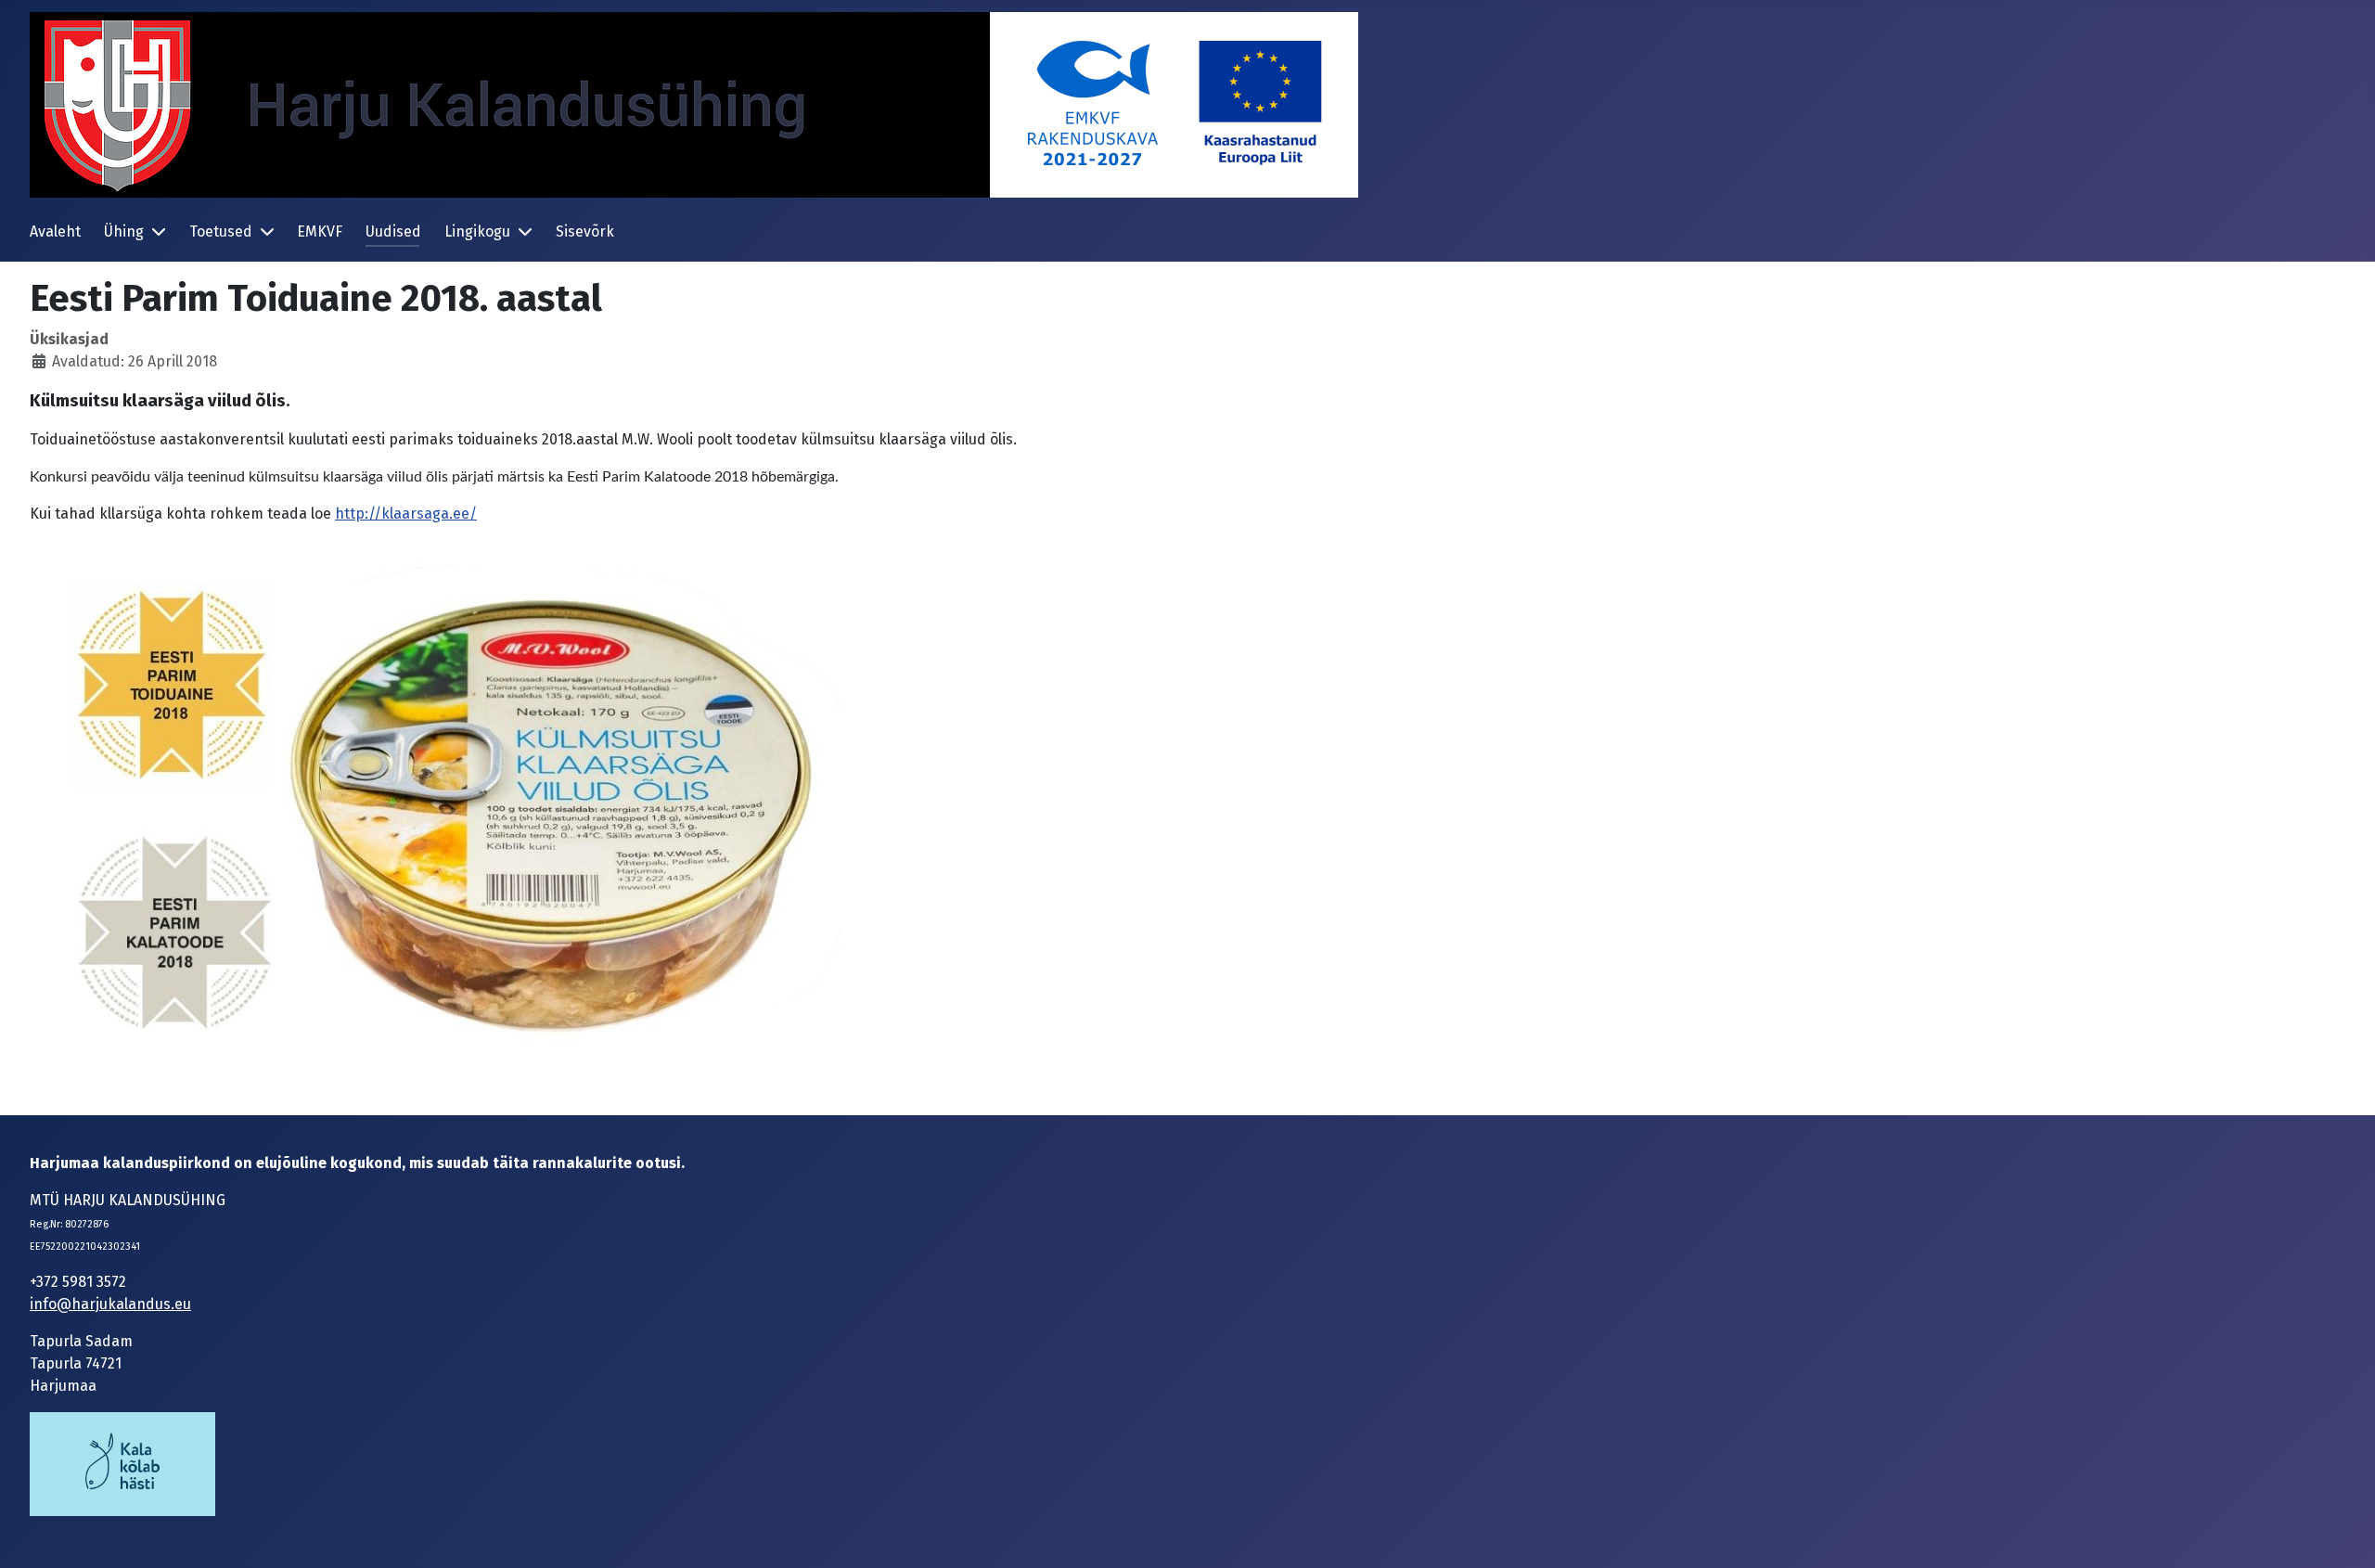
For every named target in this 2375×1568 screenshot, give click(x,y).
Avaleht (55, 231)
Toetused (221, 231)
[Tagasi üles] (2343, 1534)
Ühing (124, 231)
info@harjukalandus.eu (110, 1304)
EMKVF (320, 231)
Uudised (393, 231)
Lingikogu (477, 231)
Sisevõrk (585, 231)
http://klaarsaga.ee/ (406, 514)
